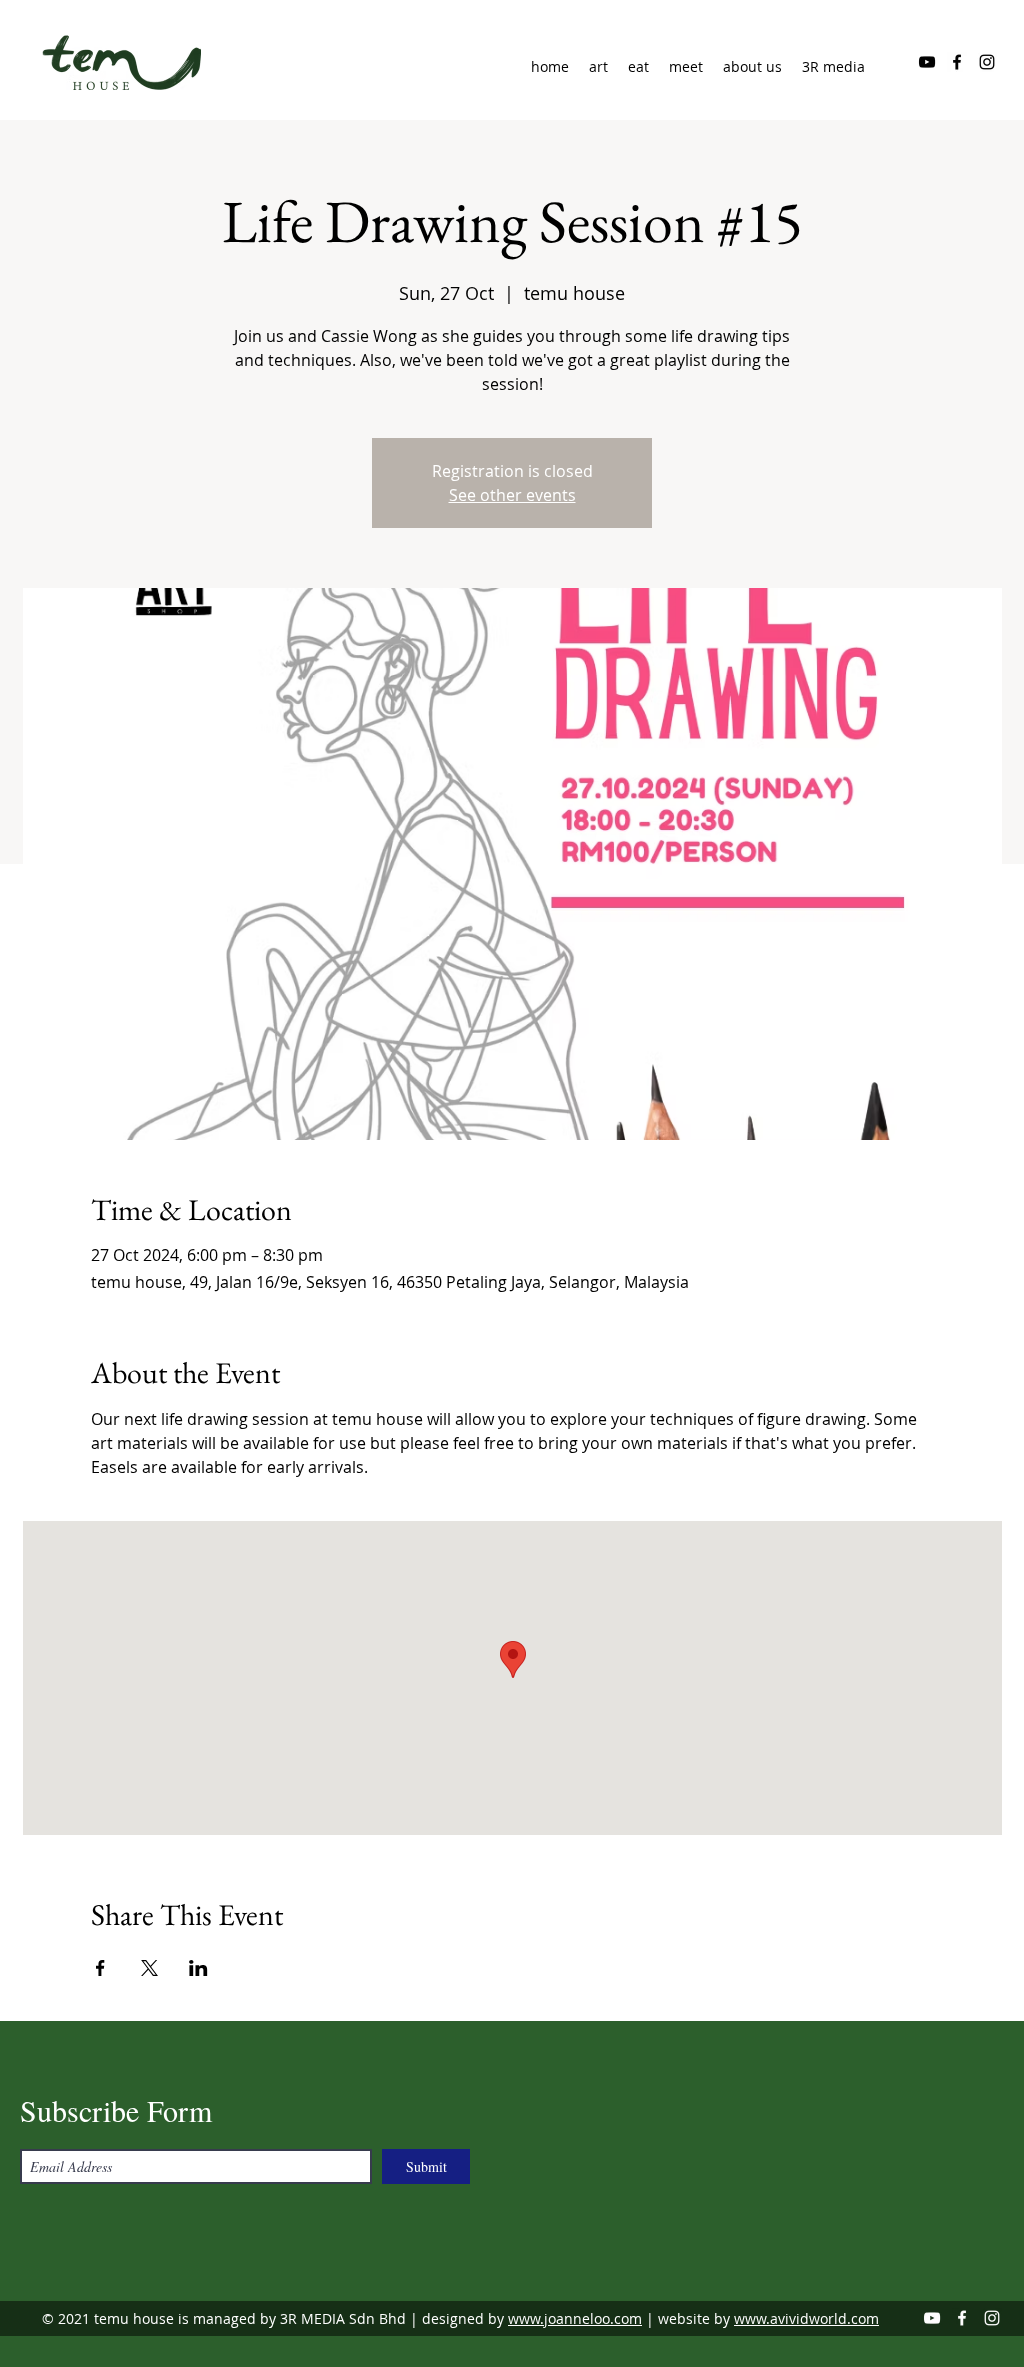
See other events (512, 495)
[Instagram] (987, 62)
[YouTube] (927, 62)
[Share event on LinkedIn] (198, 1968)
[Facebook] (957, 62)
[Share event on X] (149, 1968)
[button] (752, 67)
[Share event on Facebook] (100, 1968)
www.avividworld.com (806, 2318)
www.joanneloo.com (575, 2318)
